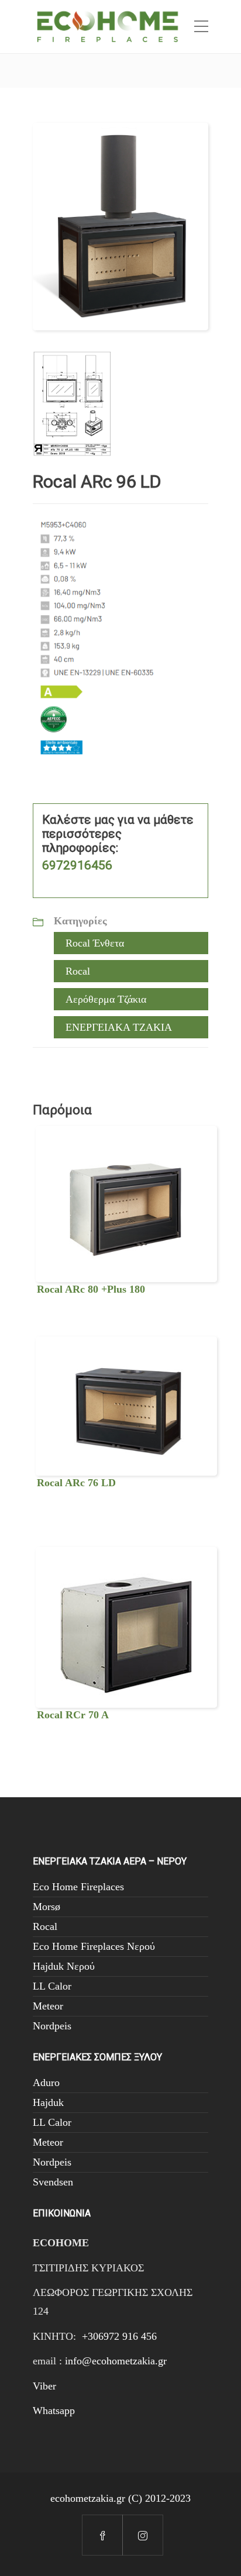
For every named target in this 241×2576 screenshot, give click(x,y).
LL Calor (52, 1986)
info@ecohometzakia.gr (116, 2361)
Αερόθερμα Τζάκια (106, 999)
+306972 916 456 (119, 2336)
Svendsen (53, 2182)
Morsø (47, 1907)
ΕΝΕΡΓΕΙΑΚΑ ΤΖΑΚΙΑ (119, 1027)
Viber (44, 2386)
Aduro (46, 2083)
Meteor (48, 2006)
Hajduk (48, 2102)
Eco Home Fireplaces (78, 1887)
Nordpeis (52, 2026)
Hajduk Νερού (64, 1966)
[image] (120, 225)
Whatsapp (54, 2411)
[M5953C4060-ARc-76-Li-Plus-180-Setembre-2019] (72, 402)
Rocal (78, 971)
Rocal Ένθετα (95, 943)
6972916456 (77, 865)
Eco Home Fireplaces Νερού (94, 1946)
